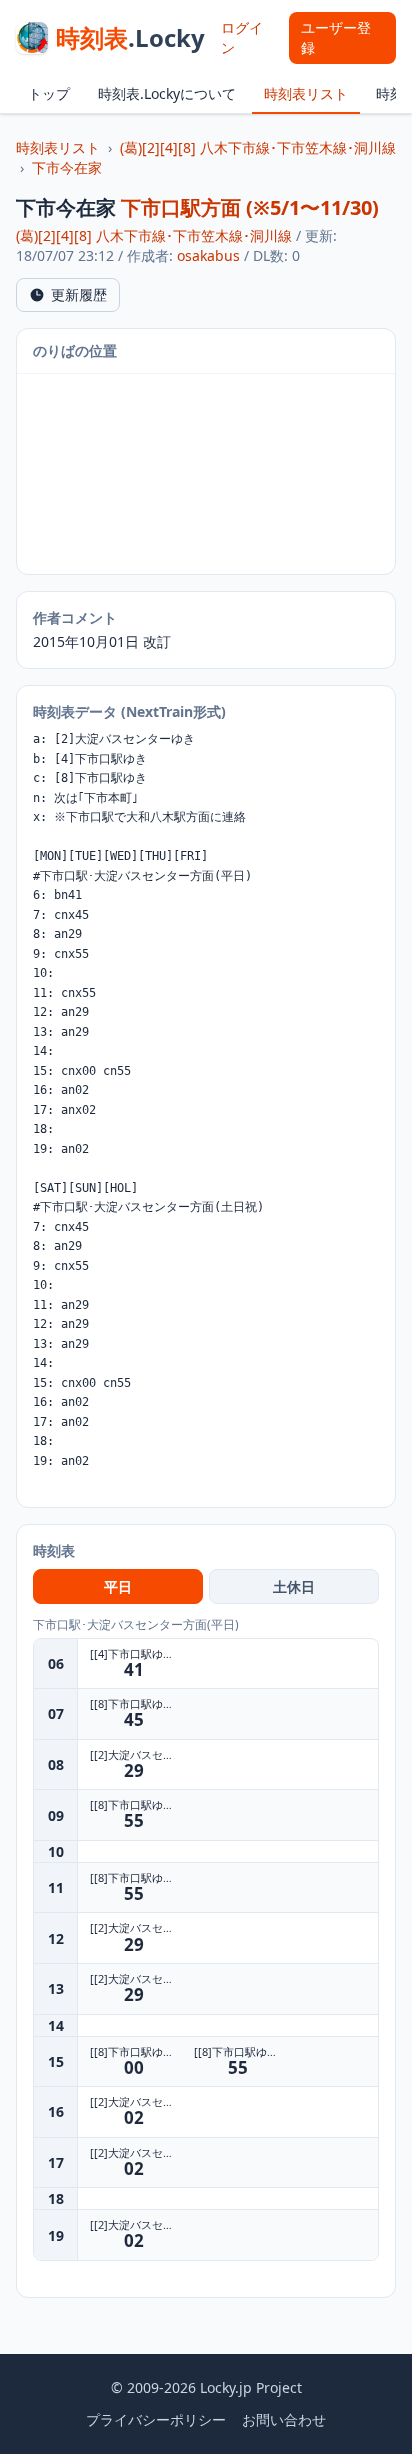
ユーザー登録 (336, 37)
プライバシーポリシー (156, 2419)
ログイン (242, 37)
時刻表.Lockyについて (167, 93)
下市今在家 (67, 167)
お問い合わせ (284, 2419)
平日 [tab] (118, 1586)
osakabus (208, 255)
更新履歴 (79, 294)
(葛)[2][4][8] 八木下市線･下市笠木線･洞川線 (258, 147)
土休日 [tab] (294, 1586)
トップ (49, 93)
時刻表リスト (306, 93)
